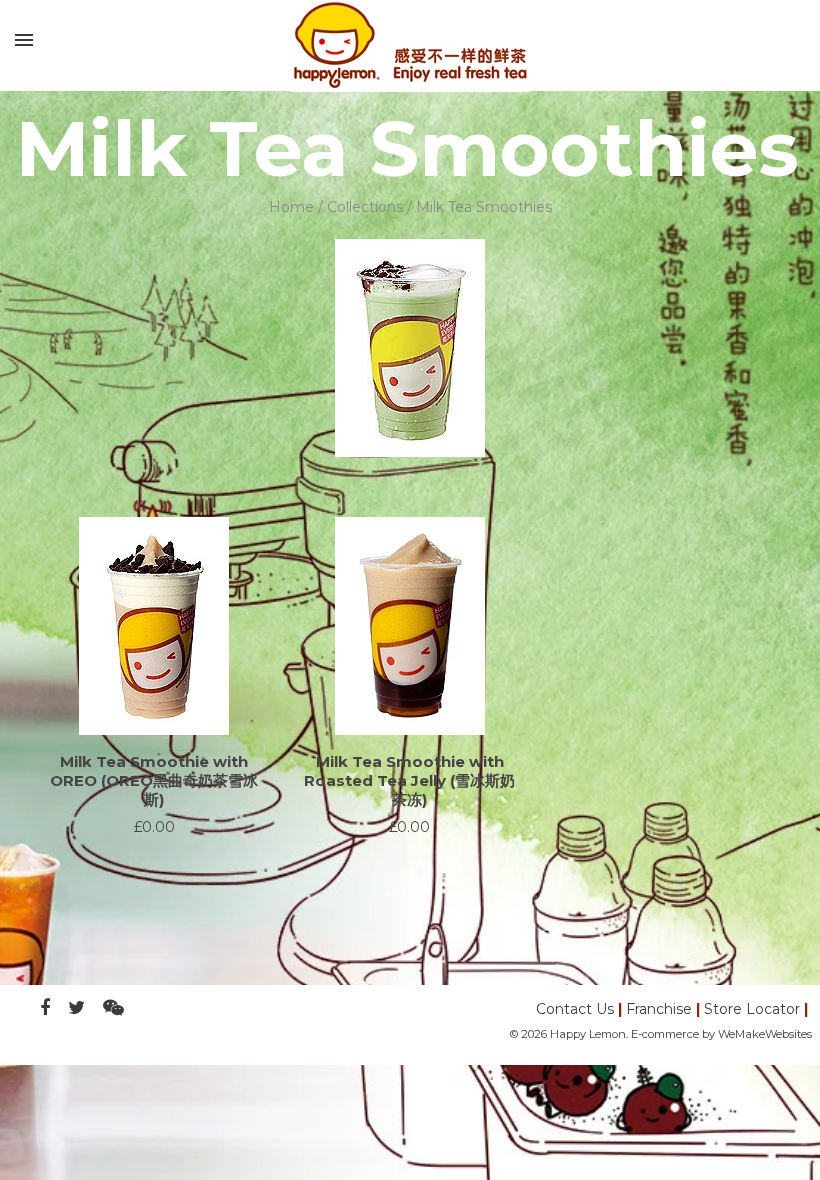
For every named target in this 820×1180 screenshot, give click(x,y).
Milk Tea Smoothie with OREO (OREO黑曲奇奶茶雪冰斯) (154, 780)
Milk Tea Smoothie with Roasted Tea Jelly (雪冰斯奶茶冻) (409, 780)
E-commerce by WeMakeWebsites (721, 1034)
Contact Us (575, 1009)
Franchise (659, 1009)
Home (291, 207)
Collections (365, 207)
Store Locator (752, 1009)
